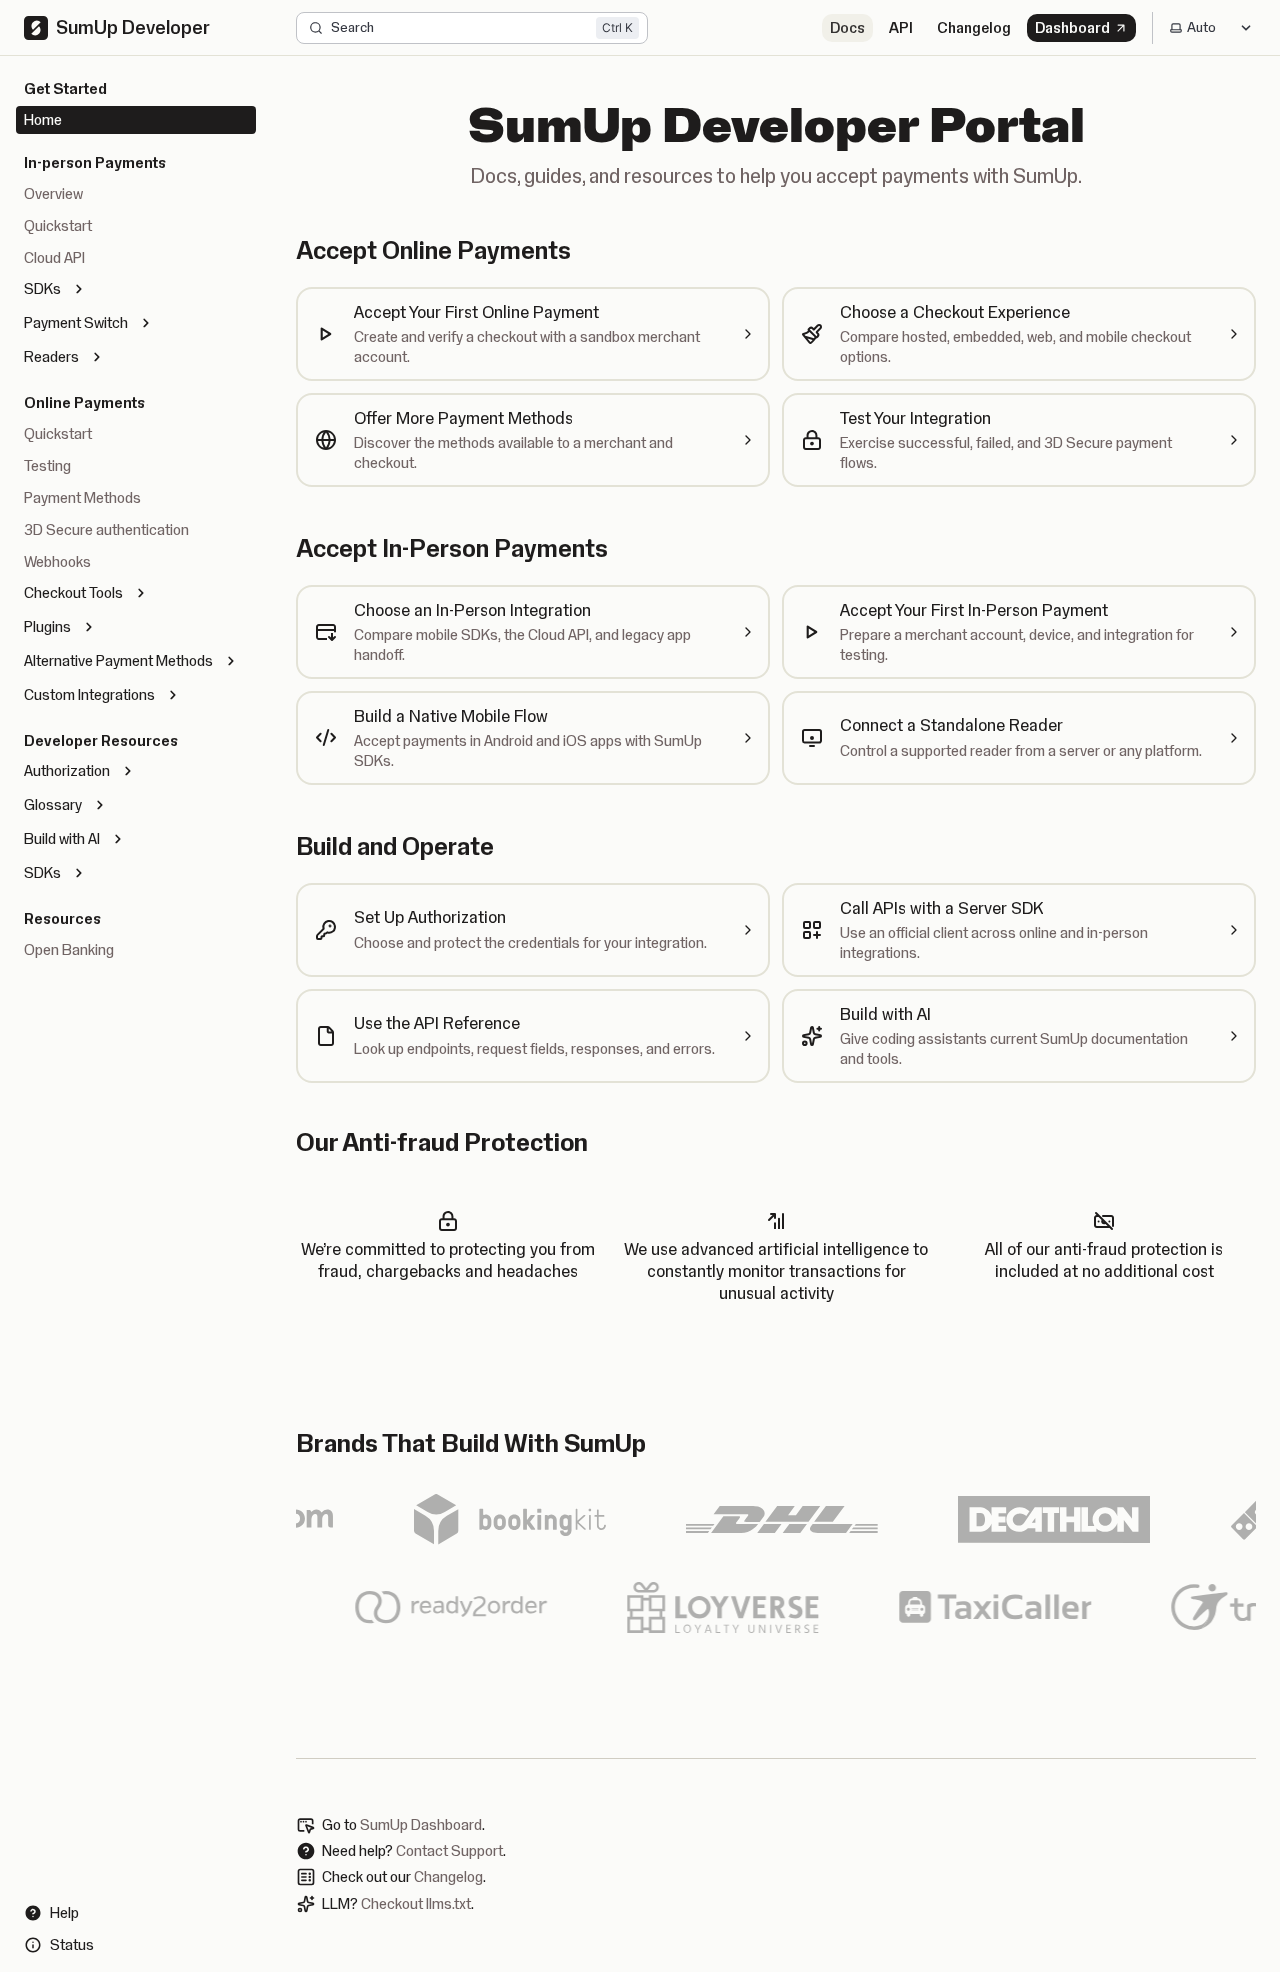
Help (64, 1913)
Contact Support (449, 1851)
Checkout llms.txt (416, 1904)
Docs (847, 28)
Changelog (974, 28)
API (901, 28)
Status (72, 1945)
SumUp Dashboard (421, 1825)
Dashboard (1072, 28)
